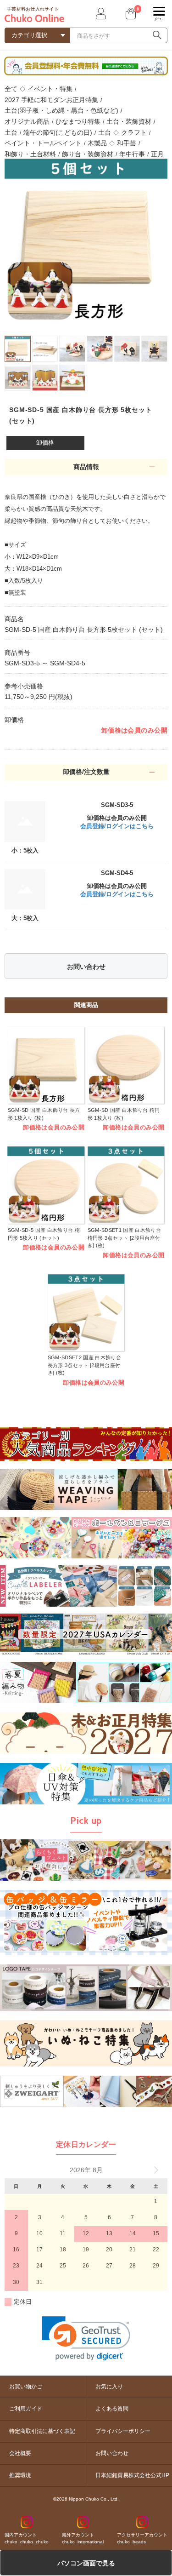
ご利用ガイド (26, 2409)
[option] (86, 240)
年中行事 (132, 154)
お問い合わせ (86, 967)
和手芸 (127, 143)
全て (11, 89)
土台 (11, 132)
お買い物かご (26, 2387)
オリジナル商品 (27, 121)
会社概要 (20, 2453)
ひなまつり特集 (78, 121)
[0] (130, 14)
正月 (157, 154)
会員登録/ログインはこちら (117, 826)
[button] (86, 2338)
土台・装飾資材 (129, 121)
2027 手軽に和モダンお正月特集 (51, 100)
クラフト (134, 132)
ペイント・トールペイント (43, 143)
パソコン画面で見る (86, 2563)
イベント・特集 (50, 89)
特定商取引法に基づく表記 (42, 2431)
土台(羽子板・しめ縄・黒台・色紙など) (61, 110)
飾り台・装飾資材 (88, 154)
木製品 (97, 143)
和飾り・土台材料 (30, 154)
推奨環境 (20, 2475)
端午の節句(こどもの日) (58, 132)
